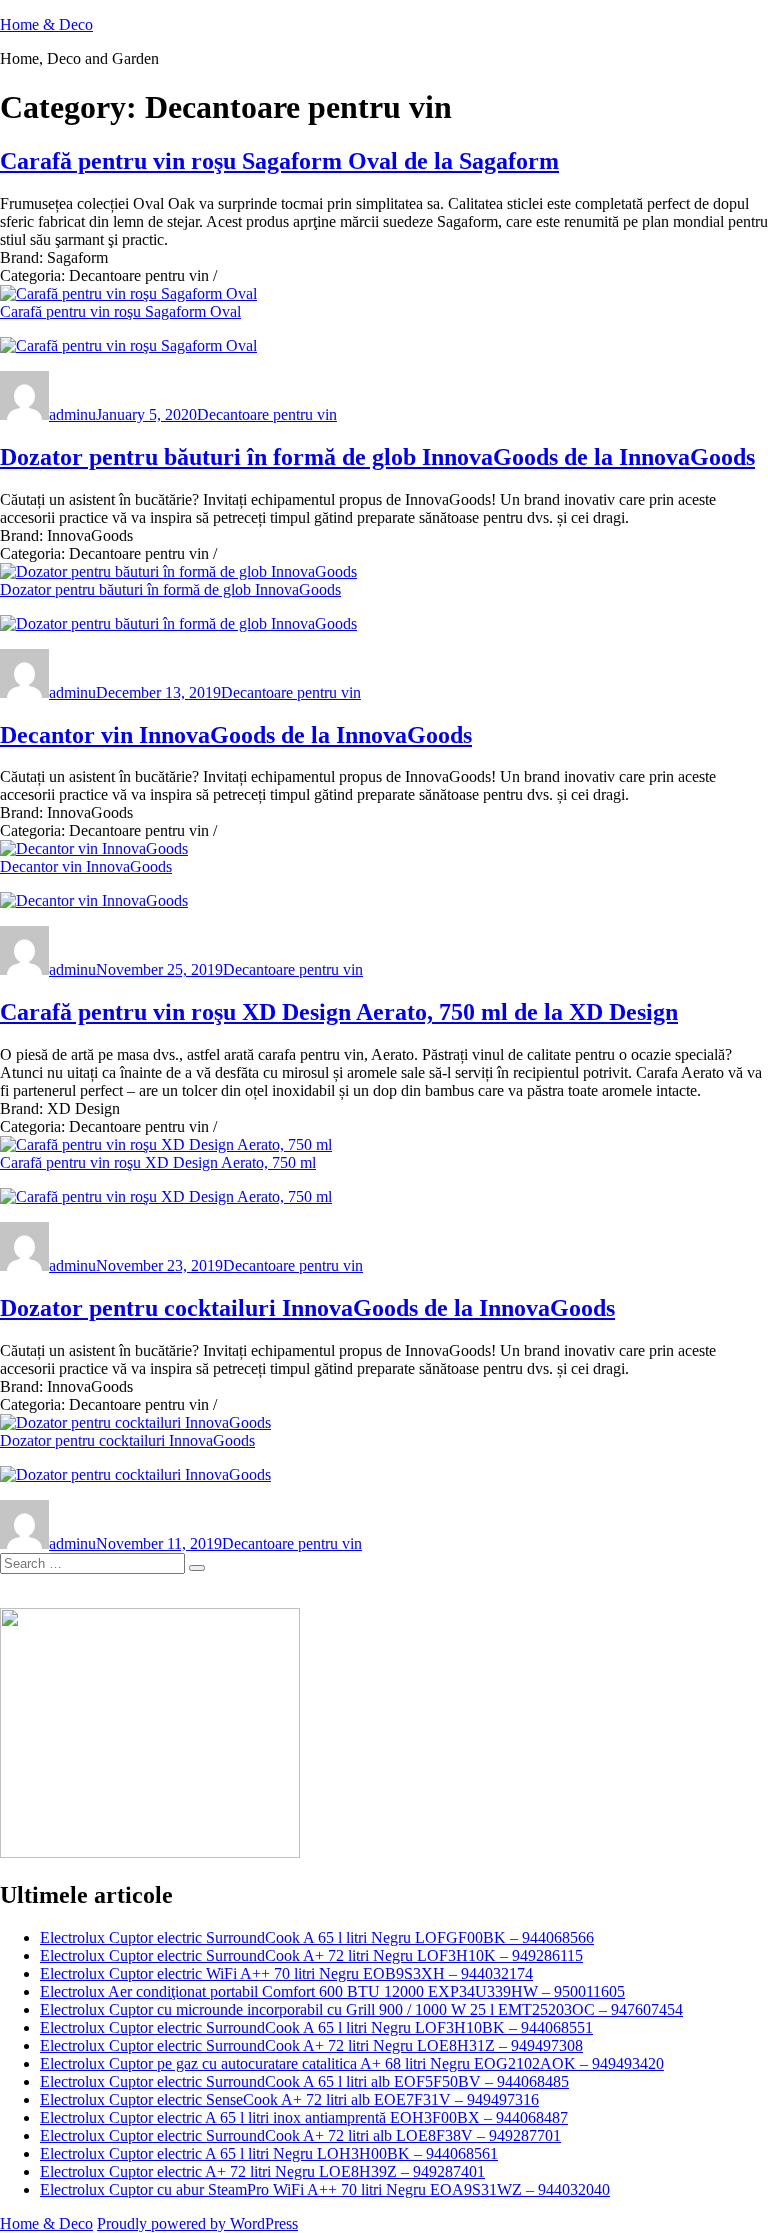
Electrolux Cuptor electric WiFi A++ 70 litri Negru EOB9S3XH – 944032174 (286, 1973)
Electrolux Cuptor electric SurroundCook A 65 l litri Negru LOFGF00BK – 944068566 (317, 1937)
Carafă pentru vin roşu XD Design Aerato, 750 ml (158, 1162)
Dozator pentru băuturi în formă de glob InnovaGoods (170, 589)
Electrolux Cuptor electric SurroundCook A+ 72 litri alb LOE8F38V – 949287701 (300, 2135)
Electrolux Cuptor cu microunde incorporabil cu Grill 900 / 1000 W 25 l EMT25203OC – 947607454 (361, 2009)
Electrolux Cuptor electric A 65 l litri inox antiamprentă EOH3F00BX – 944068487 (304, 2117)
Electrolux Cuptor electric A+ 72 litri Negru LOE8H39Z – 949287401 (262, 2171)
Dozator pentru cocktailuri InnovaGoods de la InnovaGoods (307, 1308)
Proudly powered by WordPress (197, 2223)
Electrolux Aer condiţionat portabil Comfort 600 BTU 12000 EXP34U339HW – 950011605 (332, 1991)
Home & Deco (46, 24)
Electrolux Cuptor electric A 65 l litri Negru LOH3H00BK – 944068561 (269, 2153)
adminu (72, 414)
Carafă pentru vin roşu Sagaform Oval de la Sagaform (279, 161)
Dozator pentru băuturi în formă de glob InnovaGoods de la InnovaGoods (377, 457)
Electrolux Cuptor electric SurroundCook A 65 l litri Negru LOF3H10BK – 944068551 (316, 2027)
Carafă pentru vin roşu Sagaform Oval (120, 311)
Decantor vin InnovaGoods (86, 866)
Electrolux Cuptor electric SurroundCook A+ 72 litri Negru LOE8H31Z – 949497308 (311, 2045)
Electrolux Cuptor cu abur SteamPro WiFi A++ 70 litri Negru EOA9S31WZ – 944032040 (325, 2189)
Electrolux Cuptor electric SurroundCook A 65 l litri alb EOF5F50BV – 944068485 (304, 2081)
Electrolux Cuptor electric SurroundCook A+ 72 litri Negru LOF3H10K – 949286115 (311, 1955)
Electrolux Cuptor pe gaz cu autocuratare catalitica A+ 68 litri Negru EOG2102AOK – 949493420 (352, 2063)
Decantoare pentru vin (267, 414)
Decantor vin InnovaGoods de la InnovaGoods (236, 735)
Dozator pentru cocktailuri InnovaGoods (127, 1440)
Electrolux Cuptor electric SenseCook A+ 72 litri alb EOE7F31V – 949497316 (289, 2099)
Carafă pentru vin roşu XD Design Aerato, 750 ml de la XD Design (339, 1012)
